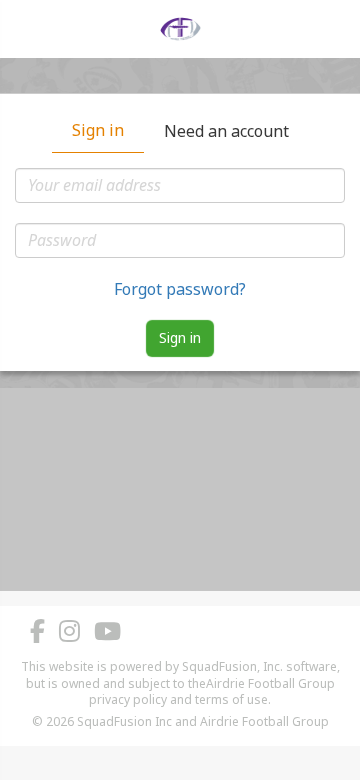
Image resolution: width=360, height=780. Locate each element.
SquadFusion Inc (124, 721)
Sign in (98, 130)
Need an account (226, 131)
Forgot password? (180, 289)
